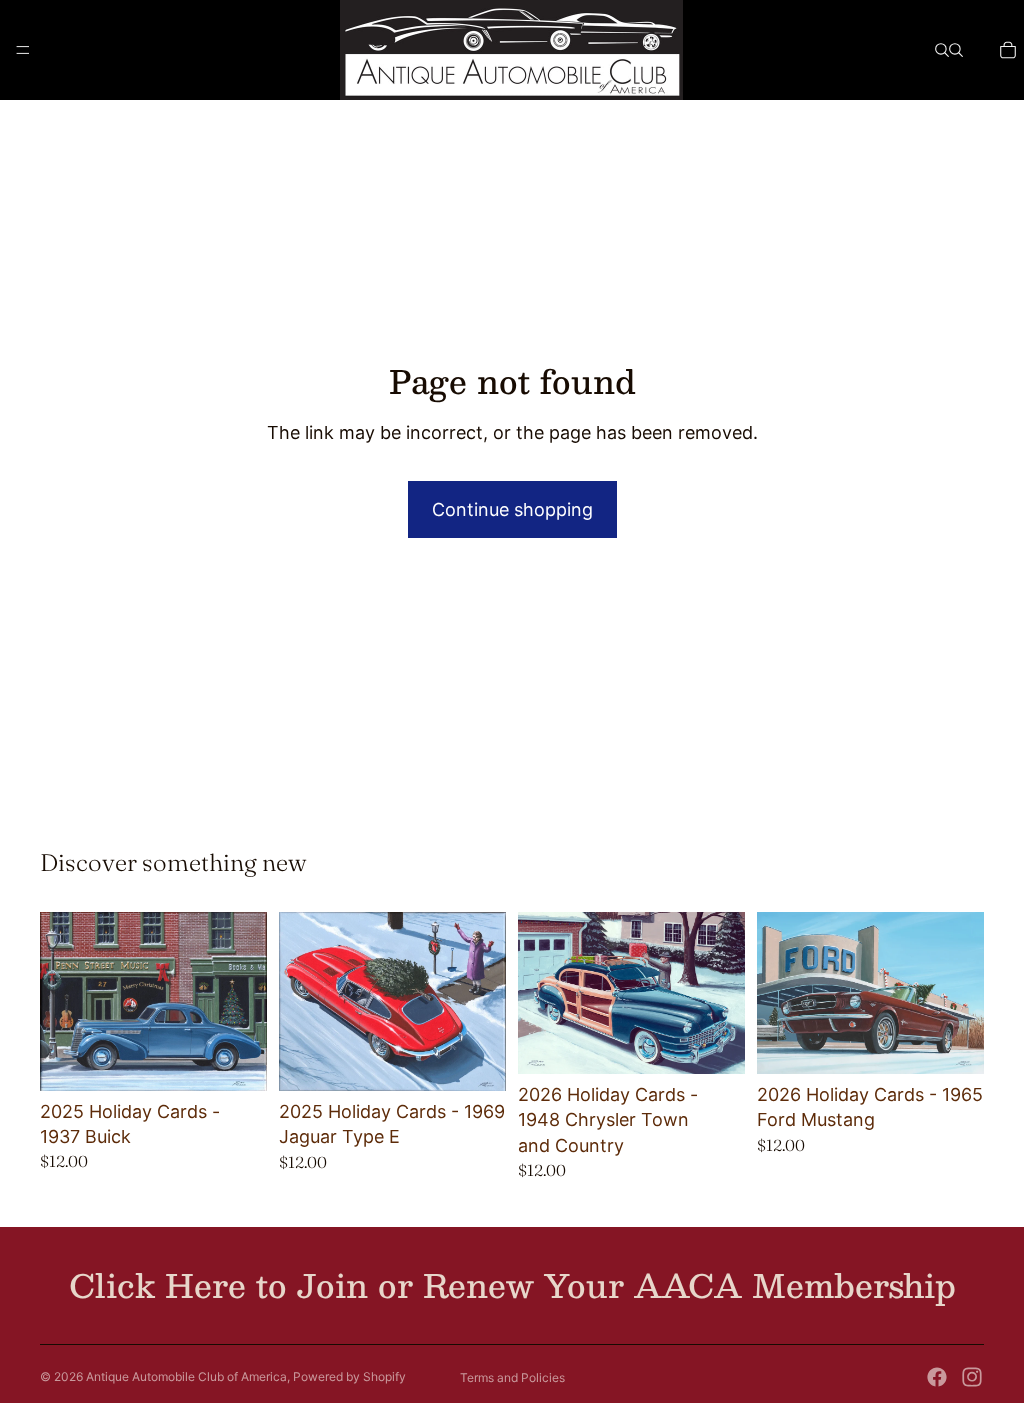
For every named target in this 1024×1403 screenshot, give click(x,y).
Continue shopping (512, 509)
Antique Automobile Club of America (186, 1376)
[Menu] (23, 50)
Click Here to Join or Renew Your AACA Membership (512, 1285)
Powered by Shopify (349, 1376)
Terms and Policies (512, 1377)
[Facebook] (937, 1377)
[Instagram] (972, 1377)
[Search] (942, 50)
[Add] (236, 1060)
